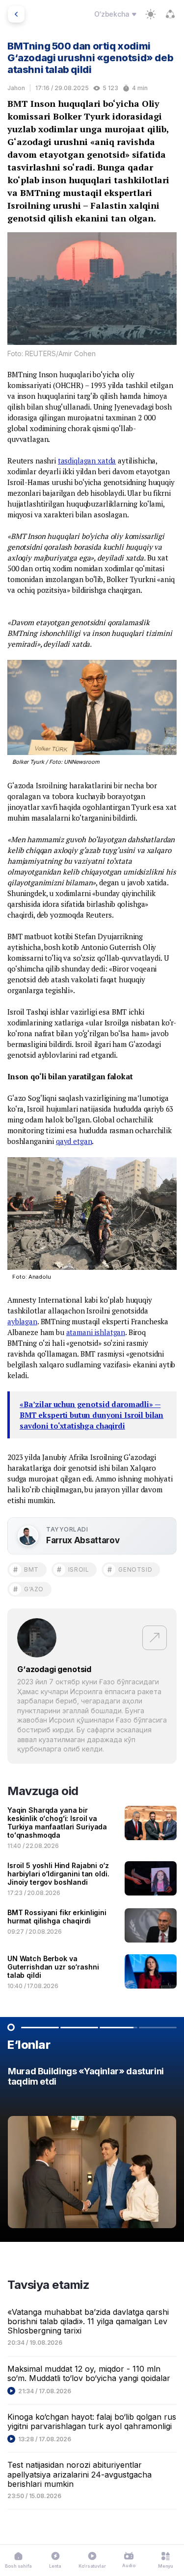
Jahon (16, 88)
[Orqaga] (16, 14)
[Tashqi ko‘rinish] (151, 14)
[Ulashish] (170, 14)
